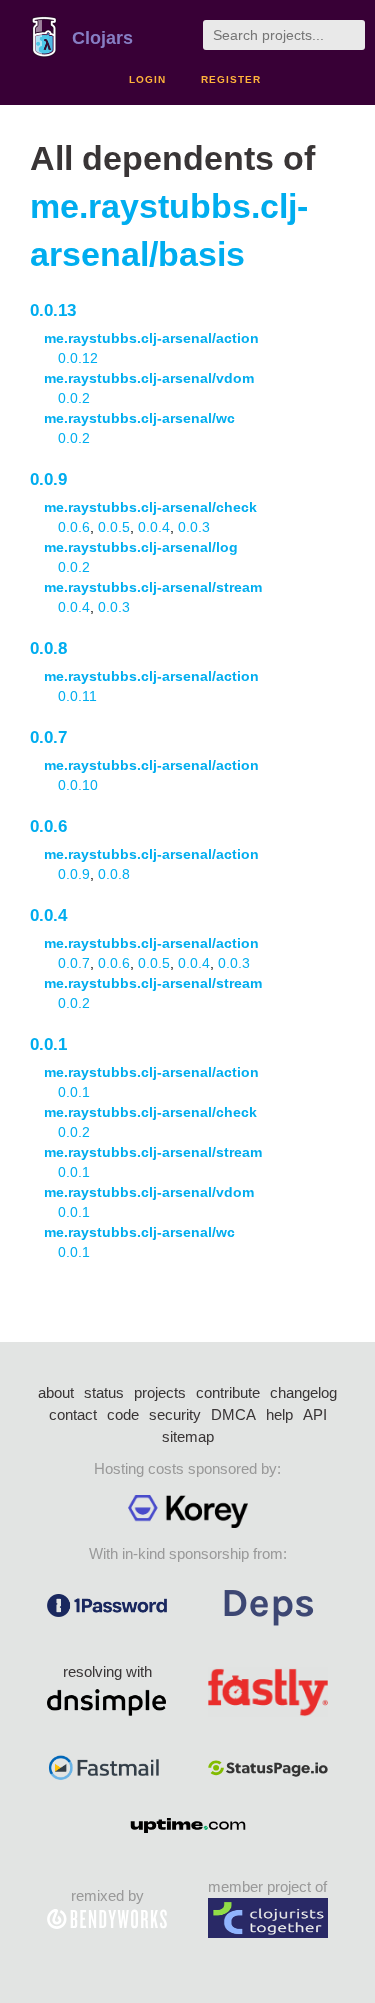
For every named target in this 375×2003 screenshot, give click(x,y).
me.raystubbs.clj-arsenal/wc (139, 418)
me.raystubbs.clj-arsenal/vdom (149, 378)
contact (73, 1414)
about (56, 1392)
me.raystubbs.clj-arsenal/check (150, 507)
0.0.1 (48, 1044)
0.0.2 (74, 398)
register (231, 79)
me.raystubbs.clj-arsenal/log (141, 547)
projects (160, 1392)
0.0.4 (154, 527)
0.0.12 (78, 358)
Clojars (102, 38)
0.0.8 (48, 648)
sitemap (188, 1436)
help (279, 1414)
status (104, 1392)
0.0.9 (48, 479)
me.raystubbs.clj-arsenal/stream (153, 587)
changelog (303, 1392)
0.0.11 (77, 696)
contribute (228, 1392)
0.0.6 (74, 527)
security (175, 1414)
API (315, 1414)
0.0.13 (53, 310)
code (123, 1414)
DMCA (233, 1414)
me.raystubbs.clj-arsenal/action (151, 338)
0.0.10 (78, 785)
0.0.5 (114, 527)
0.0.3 (194, 527)
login (147, 79)
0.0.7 (48, 737)
